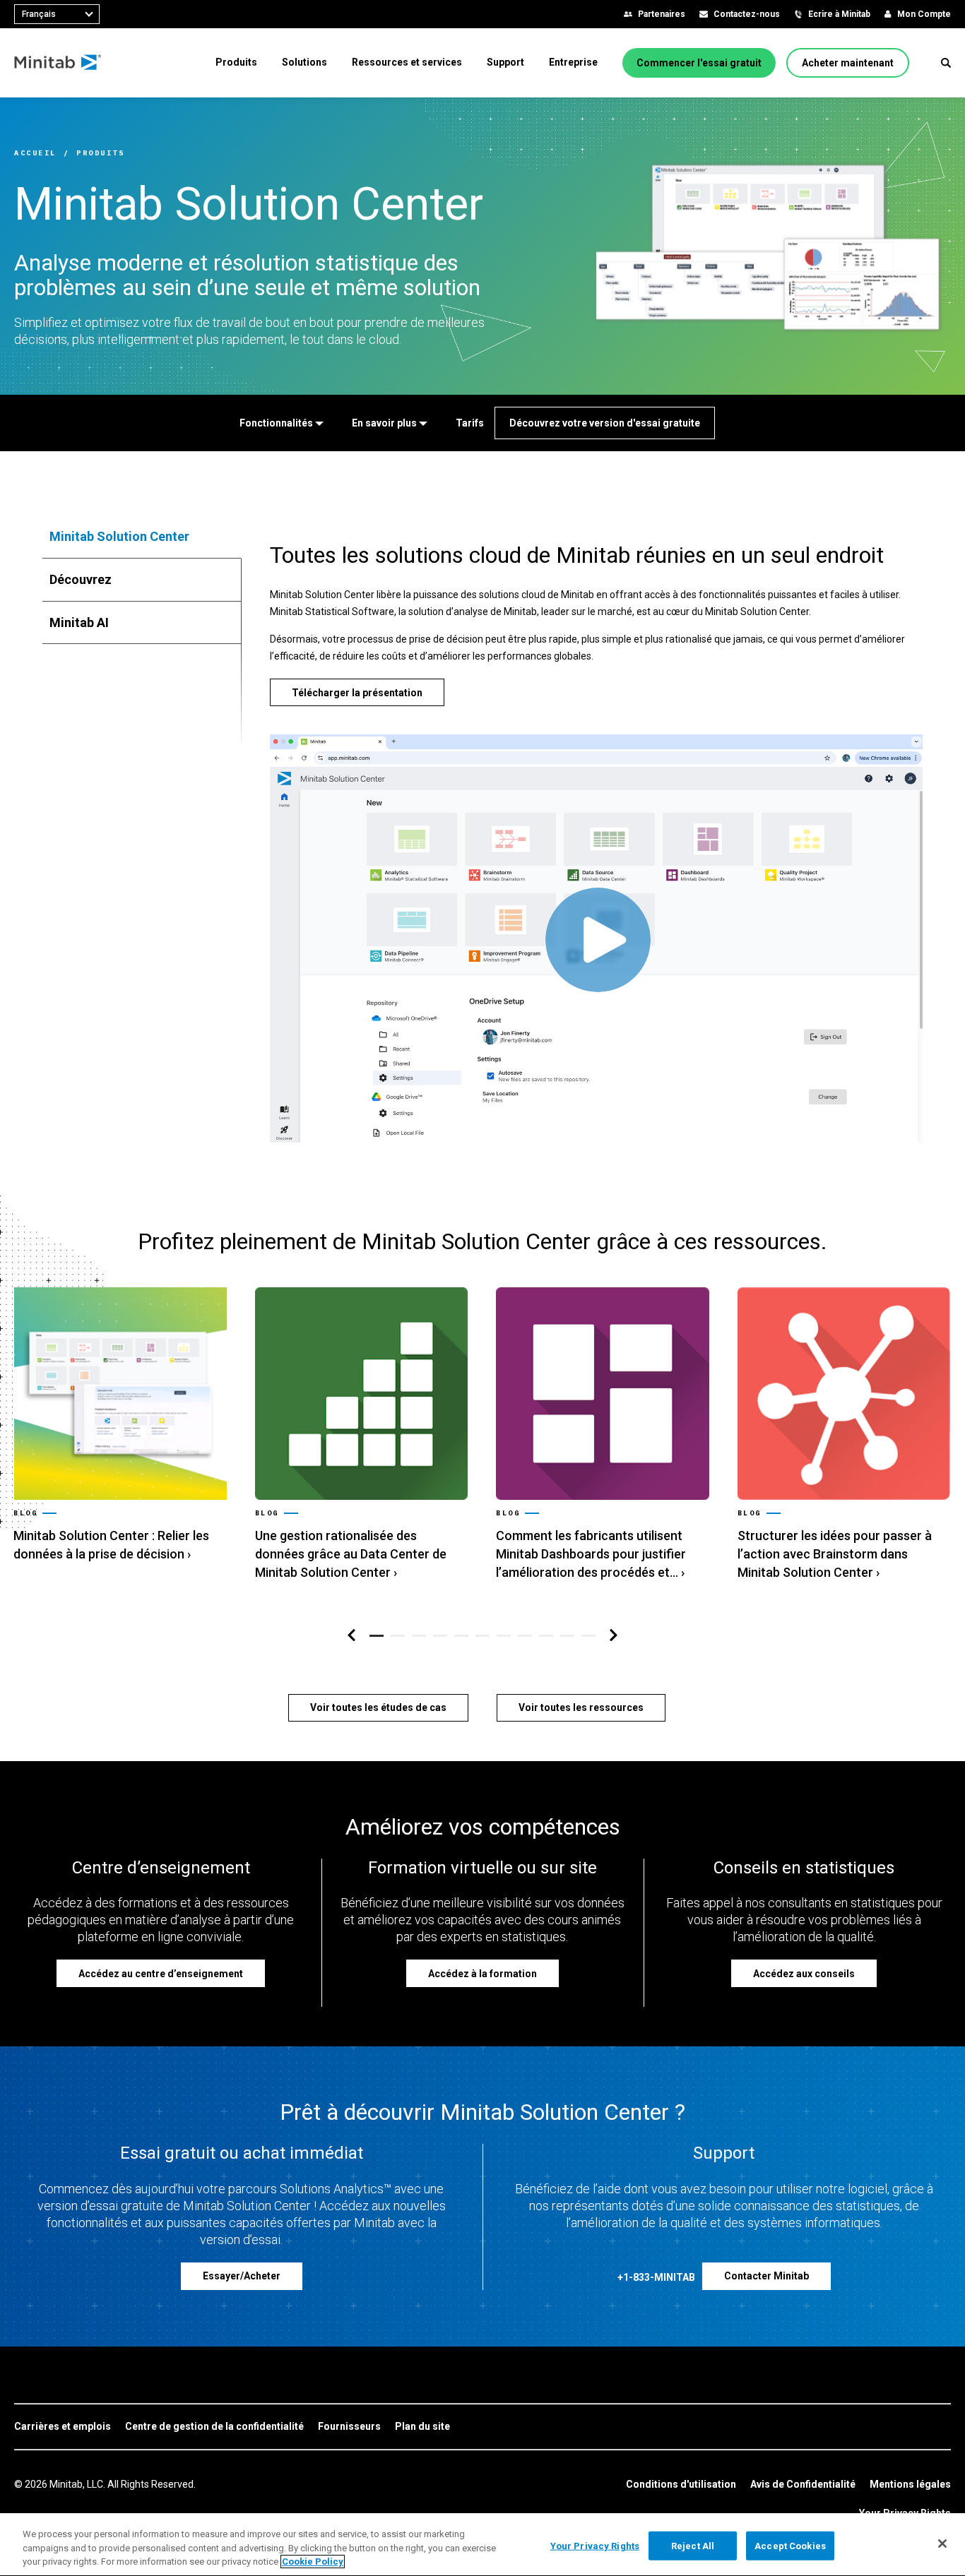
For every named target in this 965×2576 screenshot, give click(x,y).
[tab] (142, 537)
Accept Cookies (790, 2545)
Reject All (693, 2545)
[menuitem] (236, 62)
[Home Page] (58, 63)
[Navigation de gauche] (351, 1636)
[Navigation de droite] (614, 1636)
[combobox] (57, 14)
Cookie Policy (313, 2562)
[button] (946, 63)
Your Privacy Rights (595, 2545)
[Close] (942, 2544)
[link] (120, 1426)
